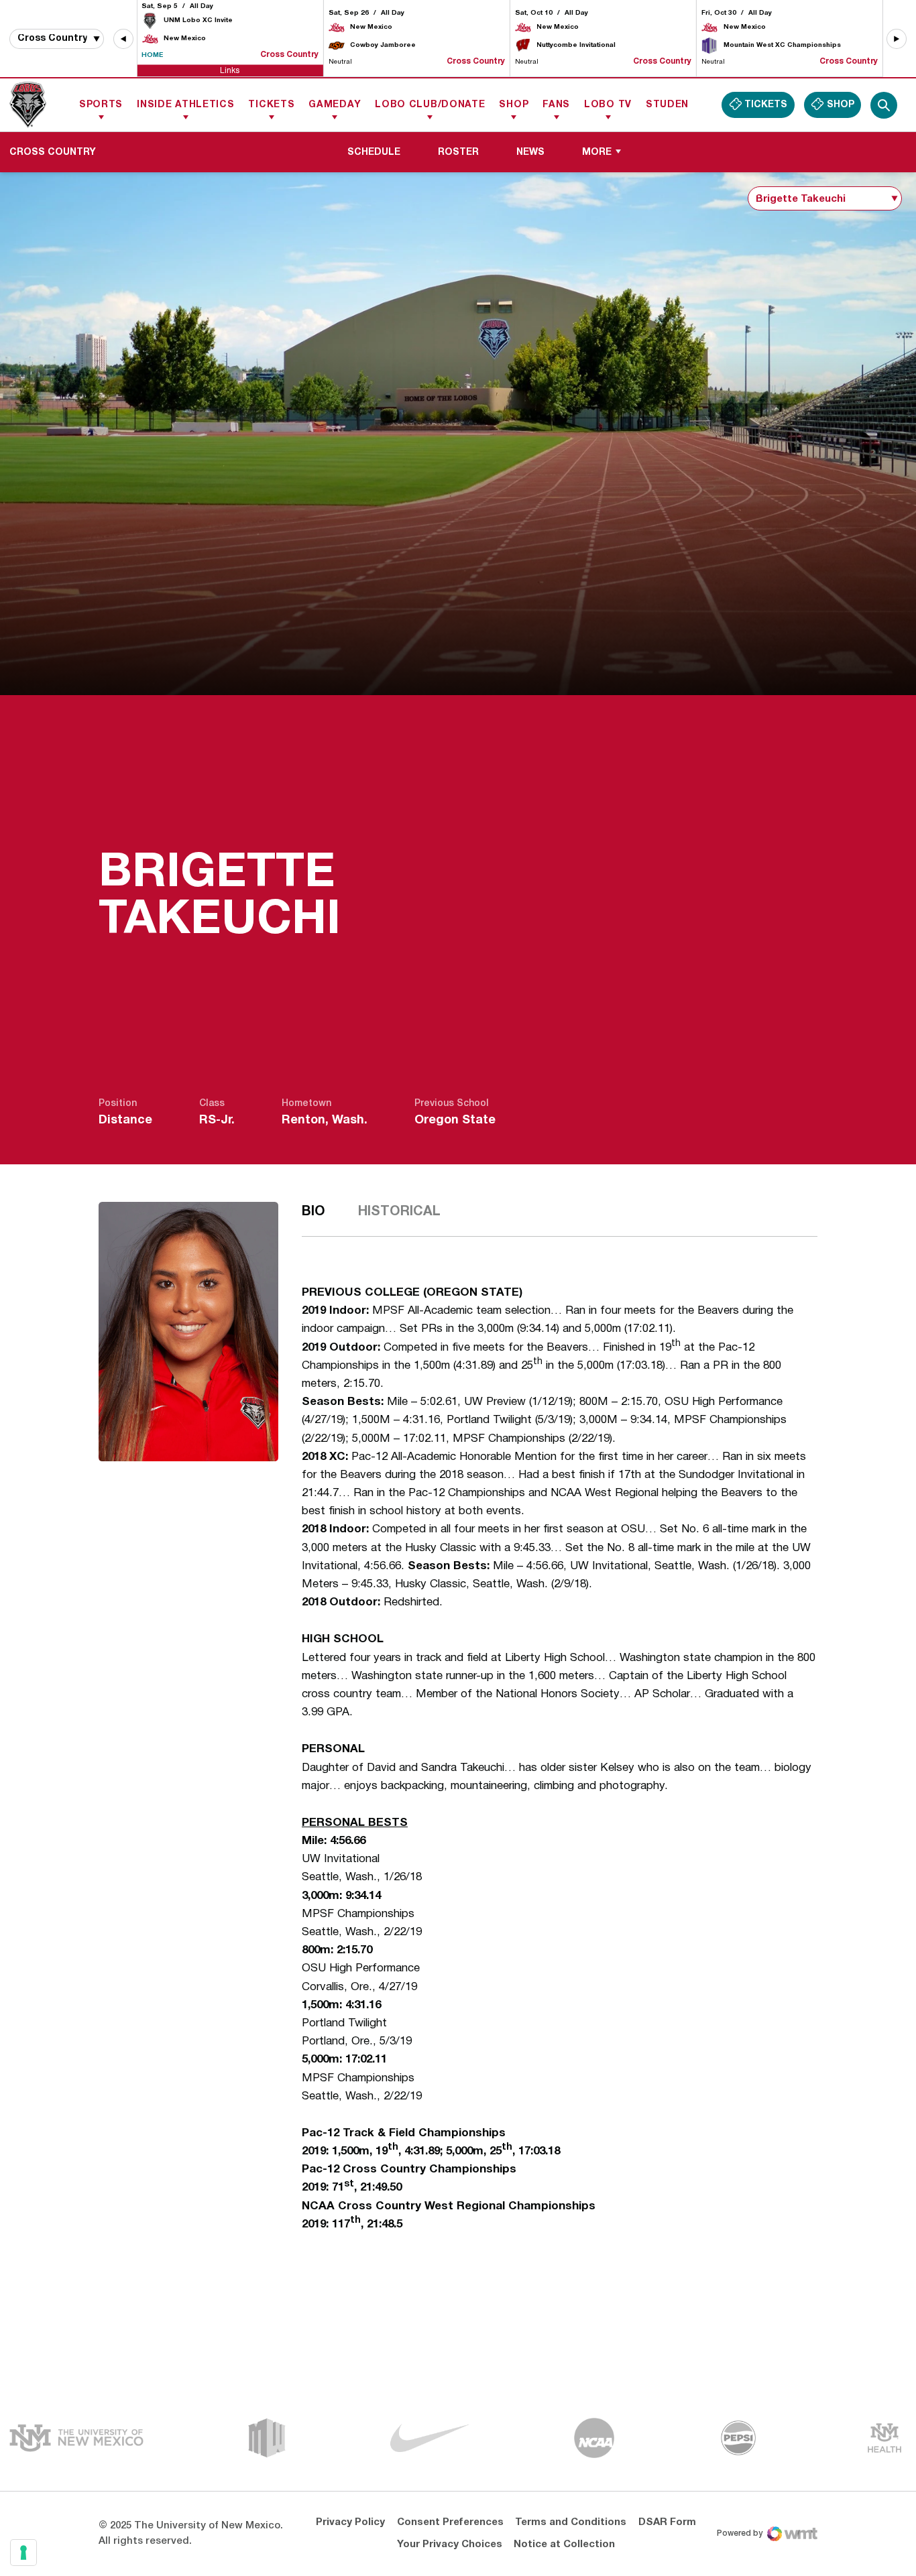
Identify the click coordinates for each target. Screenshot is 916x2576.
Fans (556, 105)
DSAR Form (667, 2522)
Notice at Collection (564, 2544)
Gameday (335, 105)
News (530, 152)
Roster (463, 152)
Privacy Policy (350, 2522)
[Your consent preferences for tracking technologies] (23, 2553)
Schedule (374, 152)
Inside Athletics (185, 105)
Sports (101, 105)
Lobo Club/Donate (430, 105)
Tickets (271, 105)
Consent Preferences (450, 2522)
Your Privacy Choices (450, 2544)
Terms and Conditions (571, 2522)
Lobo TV (608, 105)
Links (230, 70)
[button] (123, 39)
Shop (514, 105)
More (597, 152)
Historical (399, 1212)
